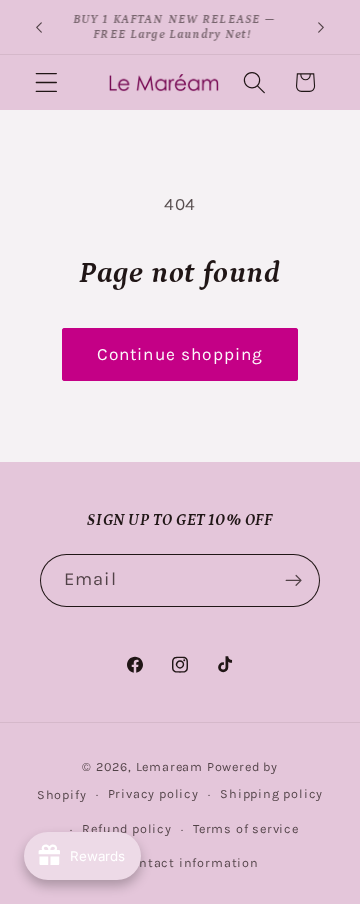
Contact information (190, 862)
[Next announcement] (321, 27)
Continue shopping (180, 354)
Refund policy (126, 828)
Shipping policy (271, 793)
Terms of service (246, 828)
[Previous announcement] (39, 27)
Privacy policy (153, 793)
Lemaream (169, 766)
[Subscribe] (293, 581)
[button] (46, 82)
